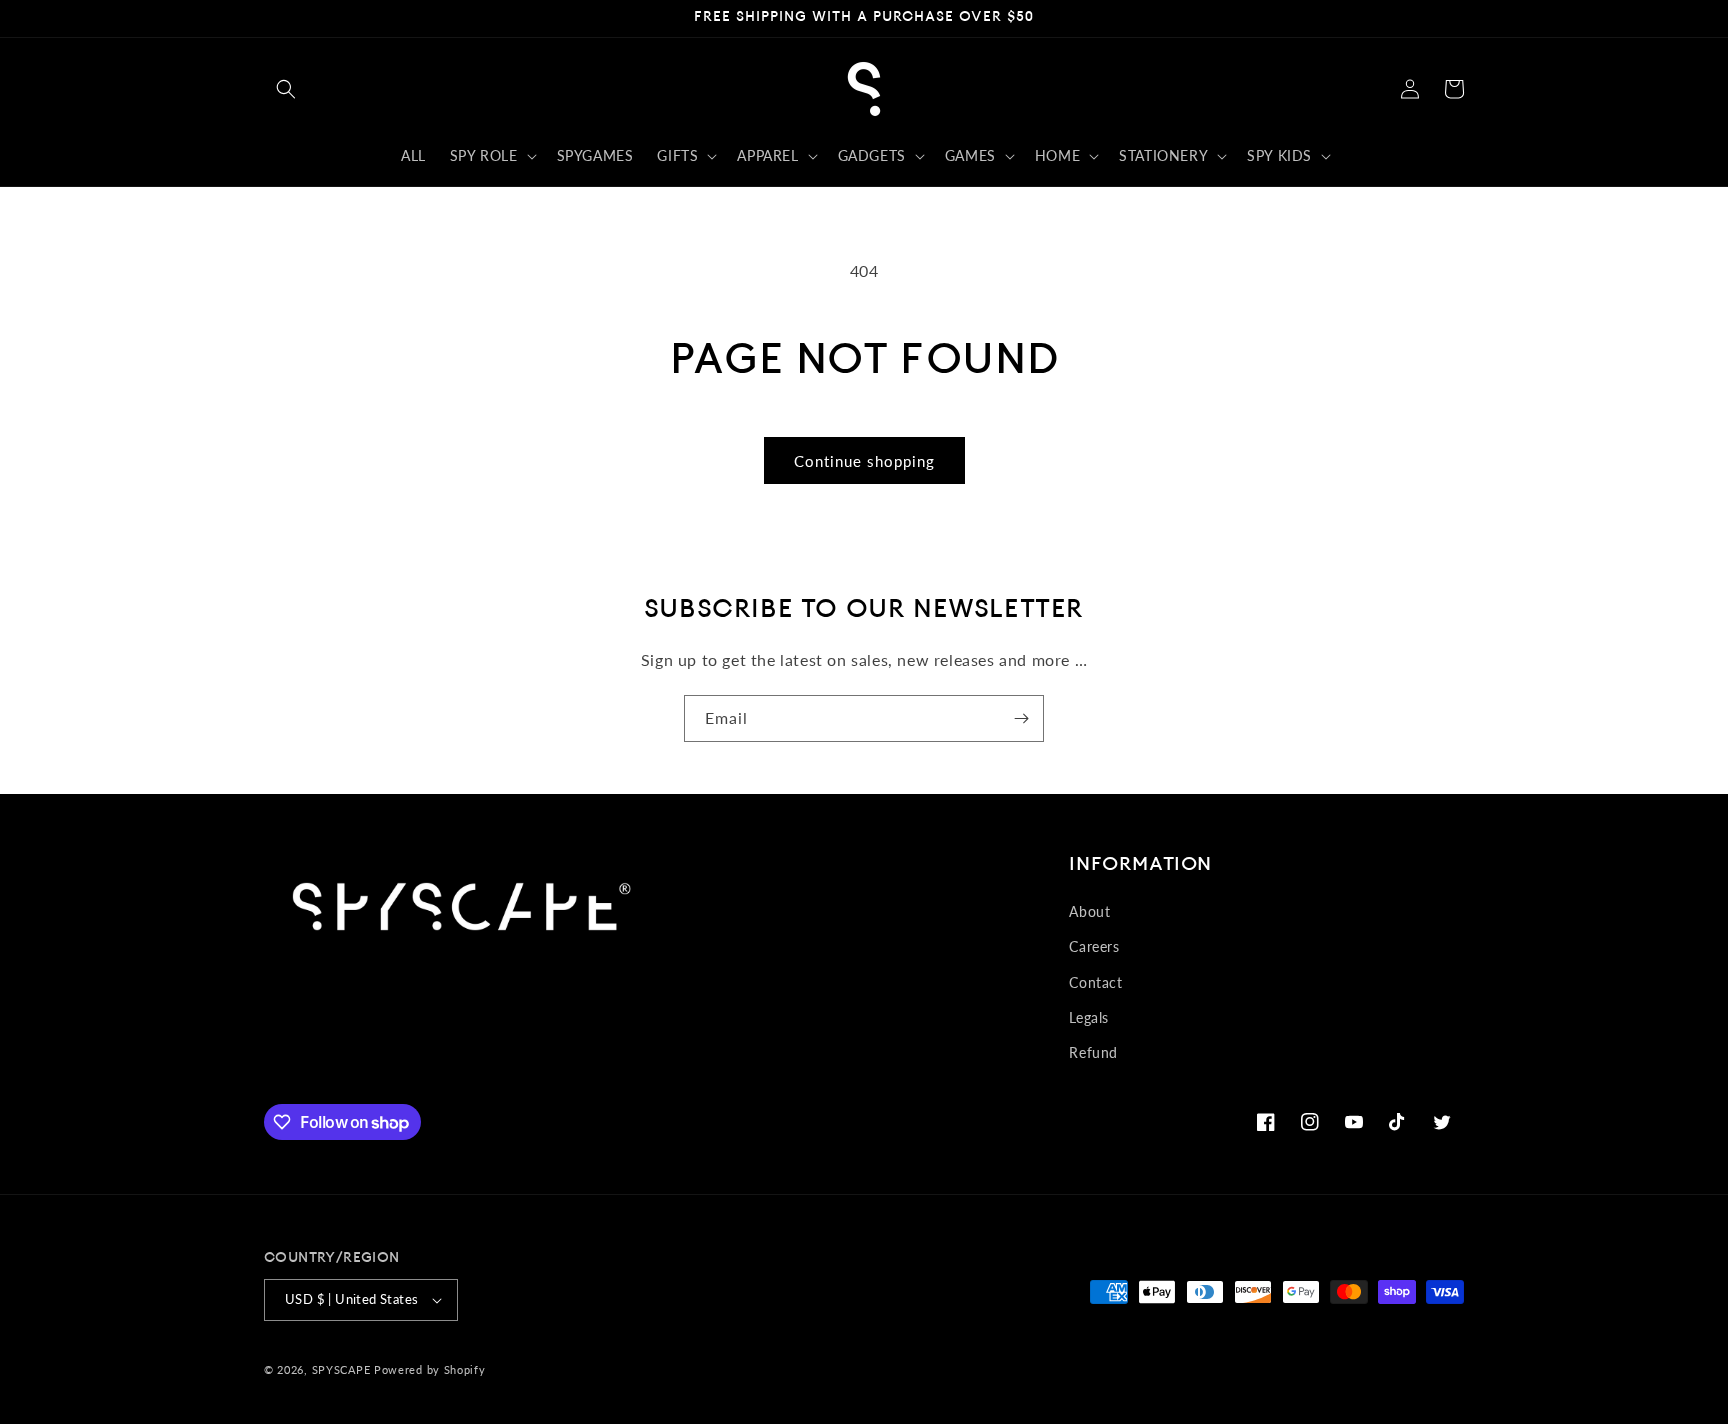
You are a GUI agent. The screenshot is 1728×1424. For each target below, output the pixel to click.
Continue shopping (864, 461)
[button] (286, 89)
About (1089, 911)
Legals (1089, 1017)
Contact (1095, 982)
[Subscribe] (1021, 718)
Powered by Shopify (430, 1369)
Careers (1094, 946)
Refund (1093, 1052)
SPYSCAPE (341, 1369)
